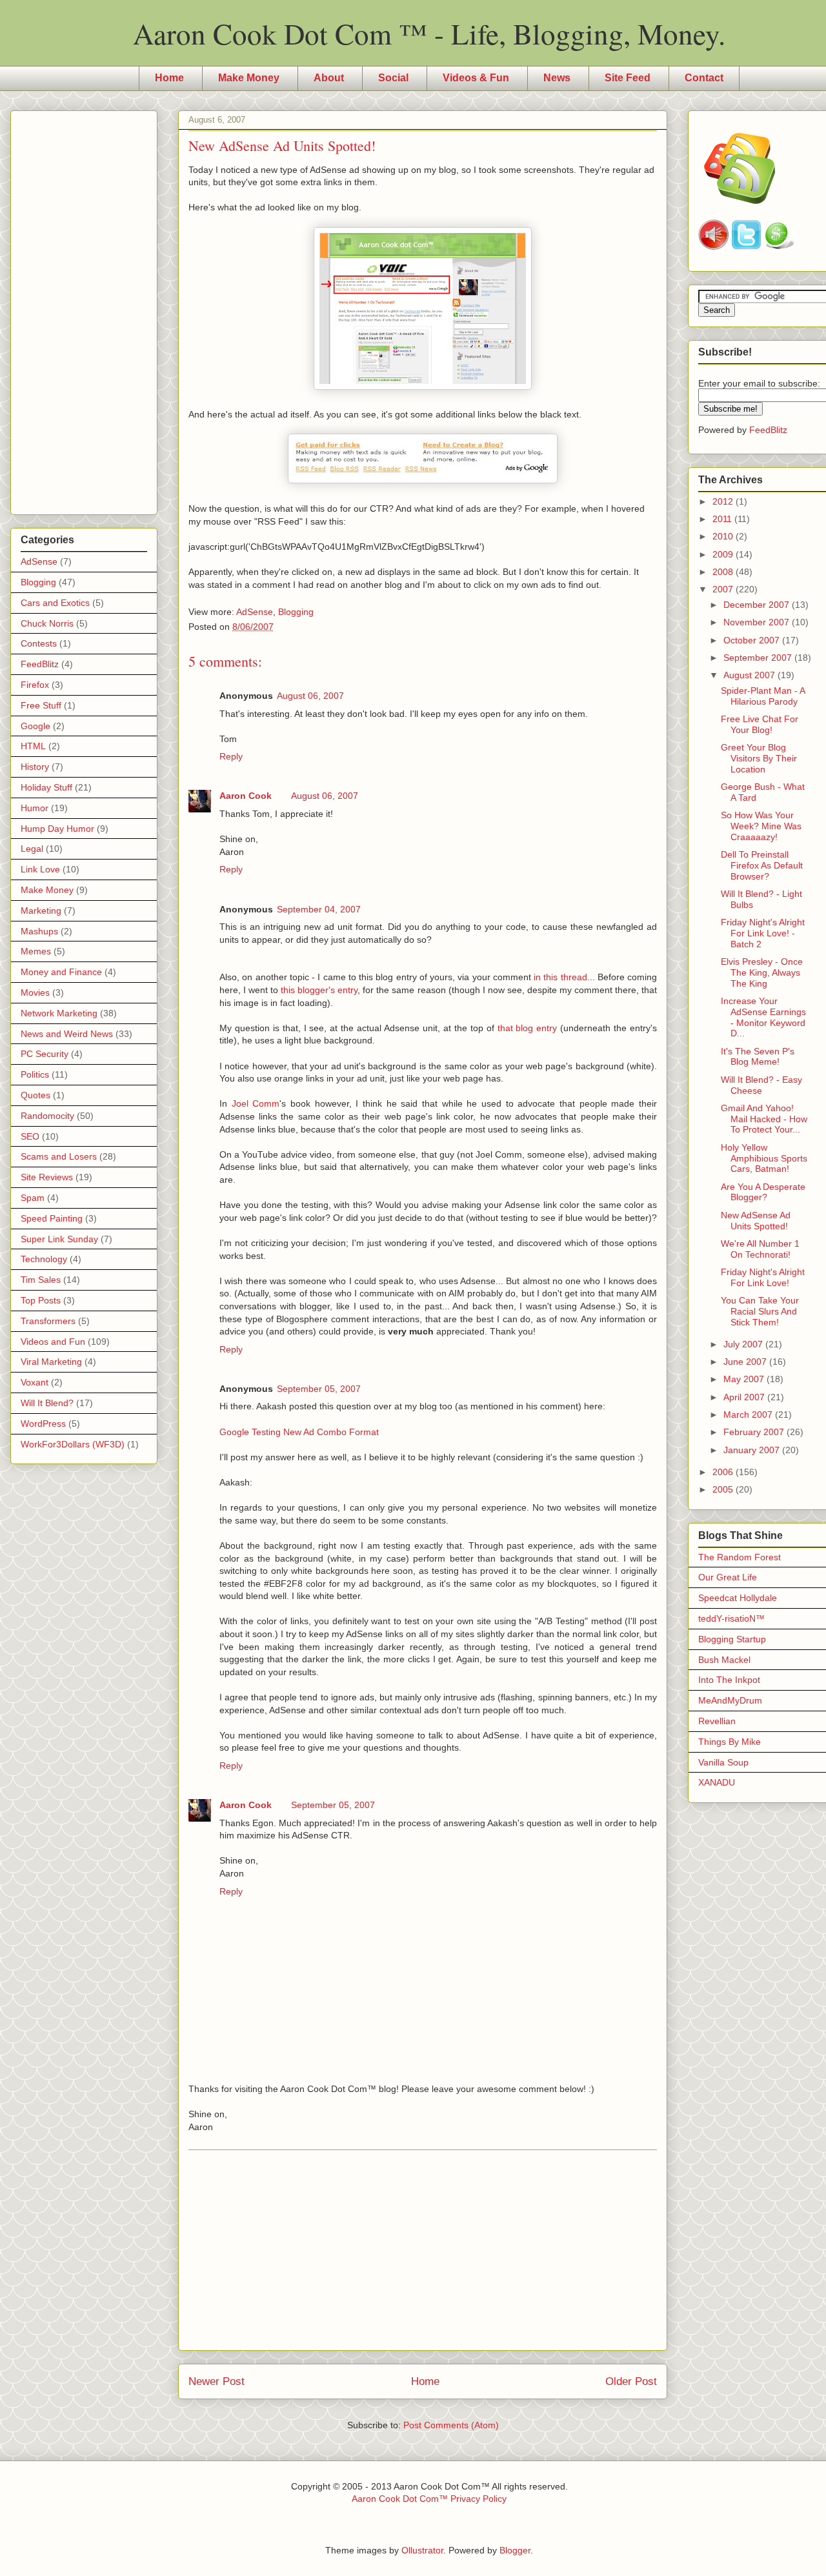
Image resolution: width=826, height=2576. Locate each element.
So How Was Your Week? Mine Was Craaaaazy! (761, 826)
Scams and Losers (59, 1156)
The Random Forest (740, 1557)
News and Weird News (67, 1034)
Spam (33, 1198)
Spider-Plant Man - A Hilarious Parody (763, 696)
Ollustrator (422, 2550)
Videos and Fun (53, 1342)
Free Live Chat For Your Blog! (760, 724)
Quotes (35, 1095)
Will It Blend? (47, 1403)
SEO (30, 1136)
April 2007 (745, 1397)
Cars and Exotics (55, 603)
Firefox (35, 685)
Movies (35, 992)
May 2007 (745, 1379)
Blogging (296, 612)
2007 (724, 589)
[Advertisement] (423, 2250)
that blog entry (528, 1028)
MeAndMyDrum (730, 1700)
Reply (231, 756)
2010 (724, 536)
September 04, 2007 (319, 909)
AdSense (255, 612)
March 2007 (749, 1414)
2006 (724, 1472)
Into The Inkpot (729, 1680)
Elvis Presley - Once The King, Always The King (762, 972)
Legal (32, 849)
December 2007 (758, 605)
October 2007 (753, 640)
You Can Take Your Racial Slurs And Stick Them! (760, 1311)
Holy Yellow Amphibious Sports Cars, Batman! (764, 1158)
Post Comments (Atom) (451, 2425)
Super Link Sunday (59, 1239)
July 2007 (744, 1344)
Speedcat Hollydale (738, 1598)
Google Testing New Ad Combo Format (299, 1432)
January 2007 (753, 1450)
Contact (704, 78)
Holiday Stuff (46, 787)
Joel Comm (256, 1103)
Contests (39, 643)
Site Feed (628, 78)
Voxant (35, 1382)
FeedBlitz (40, 664)
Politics (35, 1074)
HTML (33, 746)
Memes (36, 951)
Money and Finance (61, 972)
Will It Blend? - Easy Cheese (761, 1085)
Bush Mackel (724, 1660)
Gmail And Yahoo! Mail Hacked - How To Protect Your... (764, 1119)
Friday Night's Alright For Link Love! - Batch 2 (763, 933)
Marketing (41, 911)
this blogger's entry (319, 990)
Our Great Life (728, 1577)
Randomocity (47, 1116)
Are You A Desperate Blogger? (763, 1192)
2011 (723, 519)
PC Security (45, 1054)
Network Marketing (59, 1013)
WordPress (43, 1424)
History (35, 767)
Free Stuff (41, 705)
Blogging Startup (732, 1639)
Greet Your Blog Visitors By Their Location (759, 758)
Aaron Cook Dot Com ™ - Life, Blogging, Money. (429, 34)
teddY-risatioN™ (731, 1618)
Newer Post (217, 2381)
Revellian (717, 1721)
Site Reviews (47, 1177)
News (557, 78)
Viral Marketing (51, 1362)
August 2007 (750, 675)
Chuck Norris (47, 623)
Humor (35, 808)
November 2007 (758, 622)
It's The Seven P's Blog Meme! (758, 1057)
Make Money (249, 78)
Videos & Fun (476, 78)
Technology (44, 1259)
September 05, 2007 (319, 1389)
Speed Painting (52, 1218)
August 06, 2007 (310, 696)
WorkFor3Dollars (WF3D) (73, 1444)
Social (393, 78)
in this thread (560, 977)
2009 (724, 554)
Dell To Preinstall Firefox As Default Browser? (762, 865)
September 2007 (759, 658)
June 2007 (746, 1362)
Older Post (631, 2381)
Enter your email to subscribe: (759, 383)
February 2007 (755, 1432)
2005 (724, 1489)
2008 (724, 572)
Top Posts (41, 1300)
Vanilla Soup (723, 1762)
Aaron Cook (246, 796)
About (329, 78)
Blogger (515, 2550)
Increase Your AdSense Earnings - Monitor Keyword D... (763, 1017)
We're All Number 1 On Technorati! (760, 1249)
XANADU (717, 1782)
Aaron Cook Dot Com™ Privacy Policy (429, 2499)
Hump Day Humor (57, 829)
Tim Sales (41, 1280)
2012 (724, 501)
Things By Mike (730, 1742)
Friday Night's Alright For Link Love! (763, 1277)
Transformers (48, 1321)
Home (169, 78)
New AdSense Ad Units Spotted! (756, 1221)
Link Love (40, 869)
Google (35, 726)
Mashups (39, 931)
